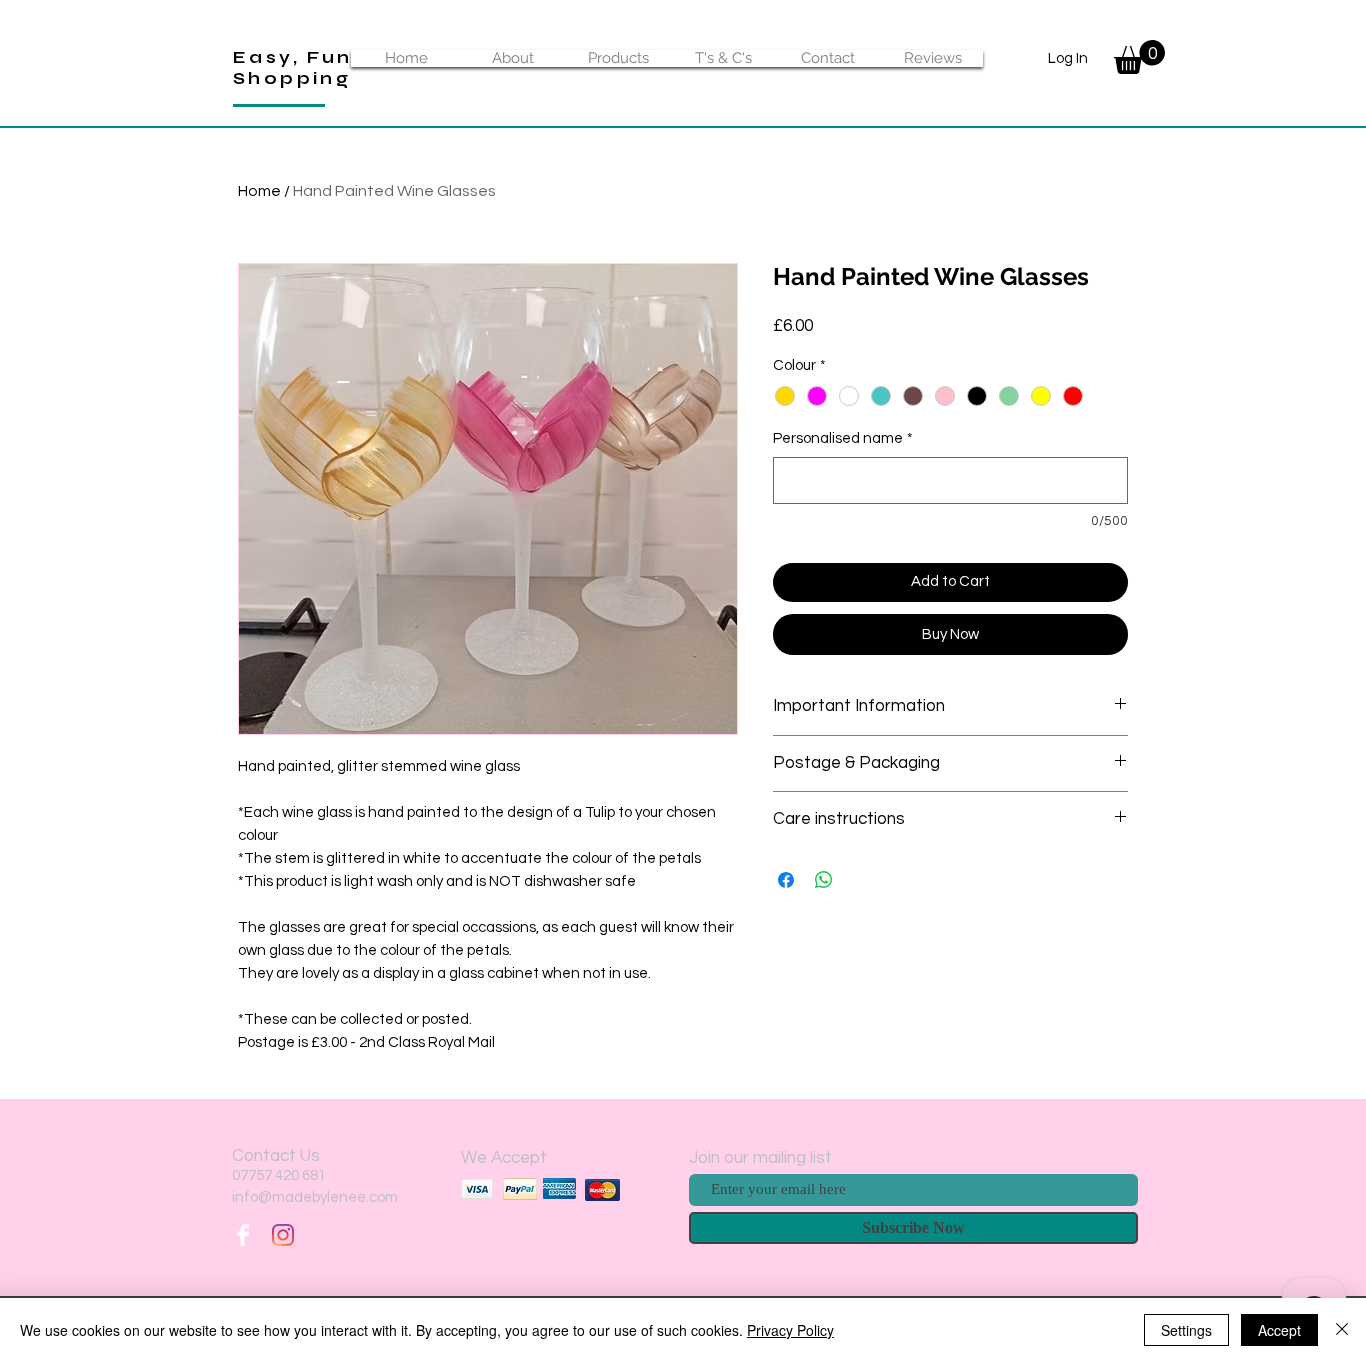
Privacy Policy (790, 1330)
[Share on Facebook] (786, 880)
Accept (1279, 1330)
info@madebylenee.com (315, 1197)
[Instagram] (283, 1235)
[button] (1139, 57)
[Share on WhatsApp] (824, 880)
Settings (1186, 1330)
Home (259, 191)
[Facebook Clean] (243, 1235)
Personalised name (843, 438)
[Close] (1342, 1330)
